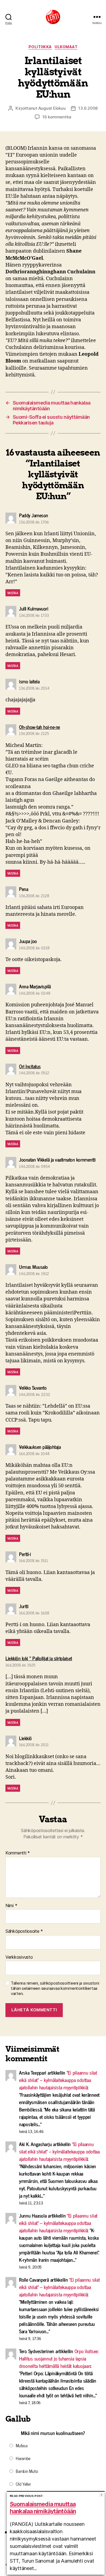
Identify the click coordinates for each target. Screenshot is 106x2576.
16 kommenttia (57, 117)
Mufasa (21, 2445)
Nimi (11, 1906)
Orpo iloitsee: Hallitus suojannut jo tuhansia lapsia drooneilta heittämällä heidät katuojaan (59, 2358)
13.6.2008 (88, 108)
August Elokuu (52, 108)
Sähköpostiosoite (24, 1931)
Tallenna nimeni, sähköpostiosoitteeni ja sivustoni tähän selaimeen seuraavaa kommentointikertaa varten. (55, 1988)
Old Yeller (23, 2484)
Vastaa (13, 593)
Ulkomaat (66, 47)
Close (102, 2495)
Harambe (23, 2458)
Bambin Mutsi (27, 2471)
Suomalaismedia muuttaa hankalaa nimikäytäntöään (43, 2508)
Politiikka (40, 47)
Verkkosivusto (19, 1957)
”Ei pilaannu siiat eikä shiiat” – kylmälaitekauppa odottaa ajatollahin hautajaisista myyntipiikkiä (58, 2080)
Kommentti (18, 1853)
